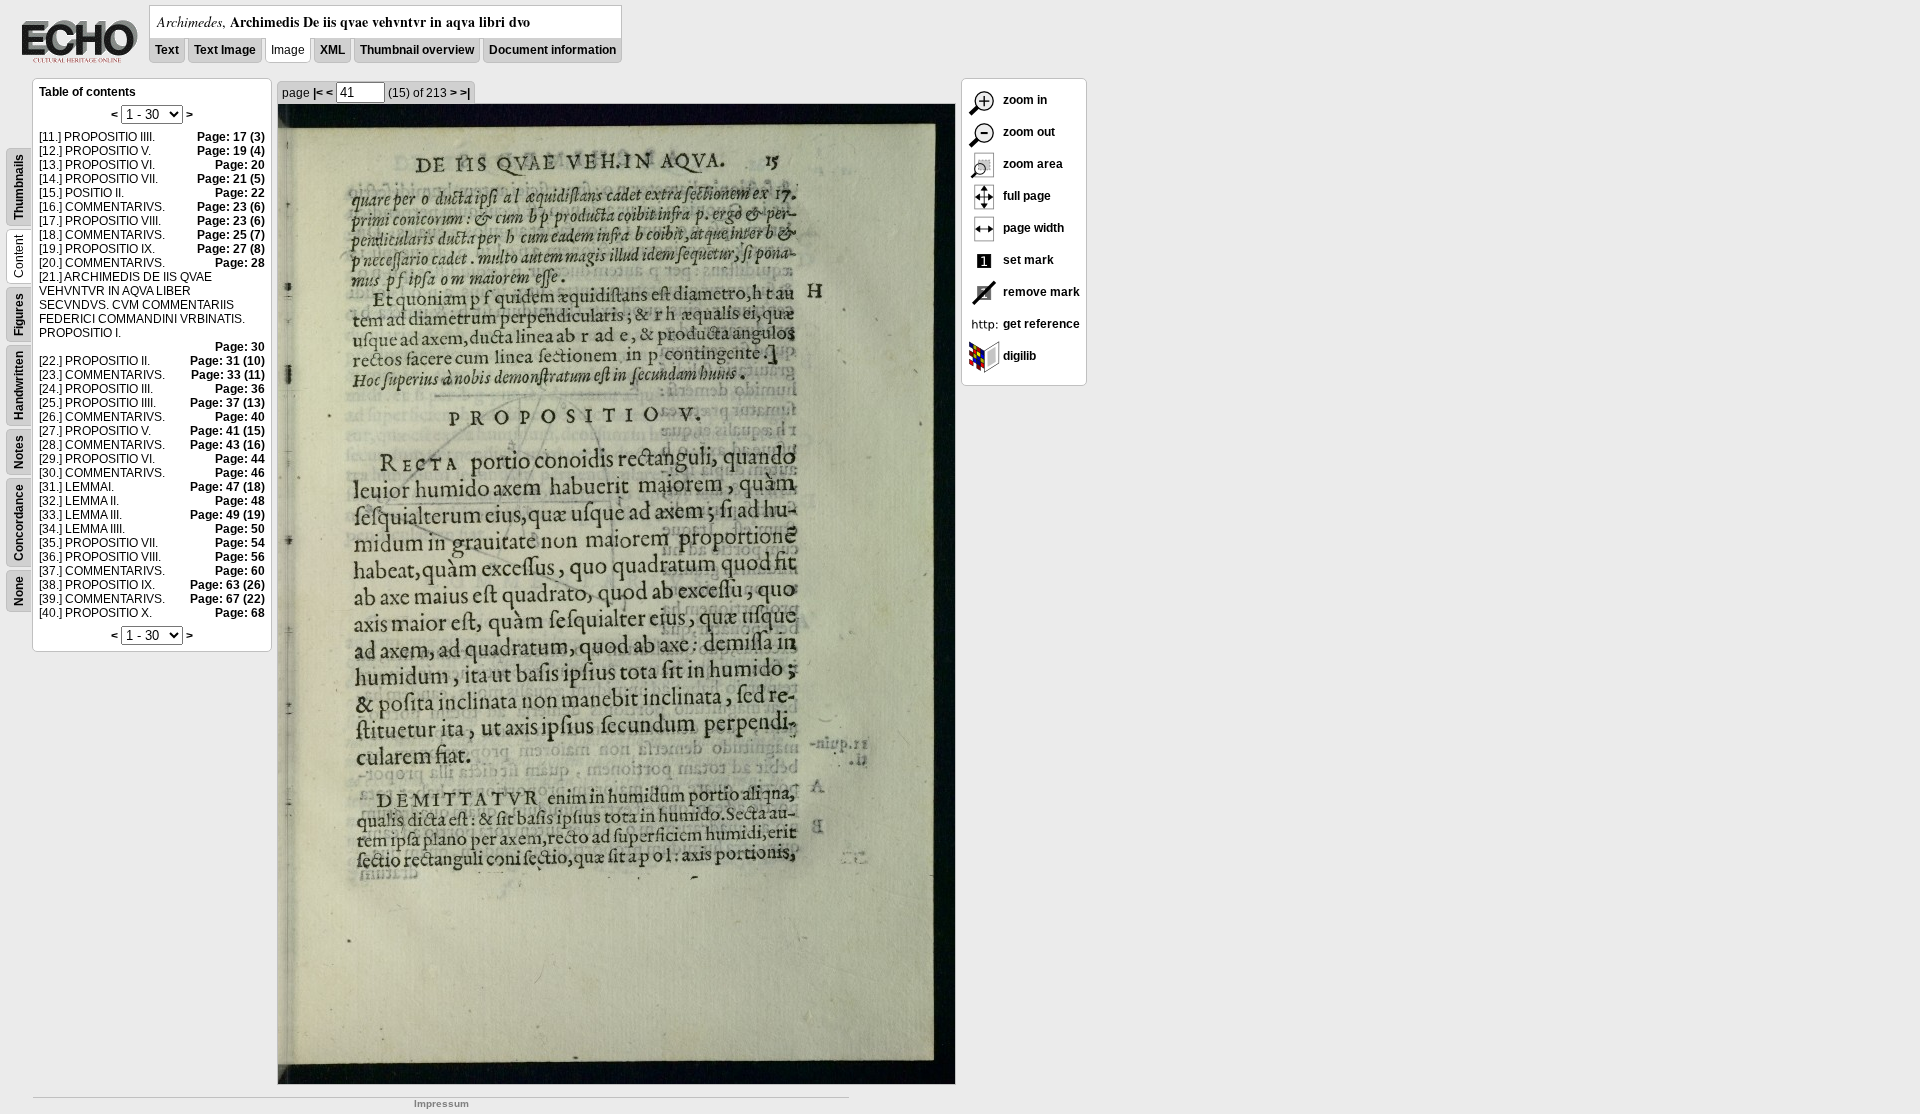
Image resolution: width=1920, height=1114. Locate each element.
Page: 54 (240, 543)
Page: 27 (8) (231, 249)
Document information (552, 50)
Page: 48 (240, 501)
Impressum (441, 1103)
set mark (1027, 260)
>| (465, 93)
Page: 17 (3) (231, 137)
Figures (19, 314)
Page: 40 (240, 417)
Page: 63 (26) (227, 585)
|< (318, 93)
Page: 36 (240, 389)
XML (332, 50)
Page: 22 (240, 193)
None (19, 591)
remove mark (1040, 292)
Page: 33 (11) (228, 375)
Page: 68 (240, 613)
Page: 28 (240, 263)
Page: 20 (240, 165)
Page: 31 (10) (227, 361)
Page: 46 (240, 473)
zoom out (1027, 132)
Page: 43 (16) (227, 445)
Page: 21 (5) (231, 179)
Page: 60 (240, 571)
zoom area (1031, 164)
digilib (1018, 356)
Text (167, 50)
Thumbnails (19, 187)
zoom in (1023, 100)
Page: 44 (240, 459)
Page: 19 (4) (231, 151)
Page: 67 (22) (227, 599)
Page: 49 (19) (227, 515)
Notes (19, 452)
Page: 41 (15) (227, 431)
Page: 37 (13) (227, 403)
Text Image (225, 50)
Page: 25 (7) (231, 235)
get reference (1040, 324)
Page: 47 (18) (227, 487)
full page (1025, 196)
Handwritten (19, 385)
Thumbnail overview (417, 50)
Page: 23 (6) (231, 207)
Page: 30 (240, 347)
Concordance (19, 522)
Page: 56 (240, 557)
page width (1032, 228)
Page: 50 (240, 529)
